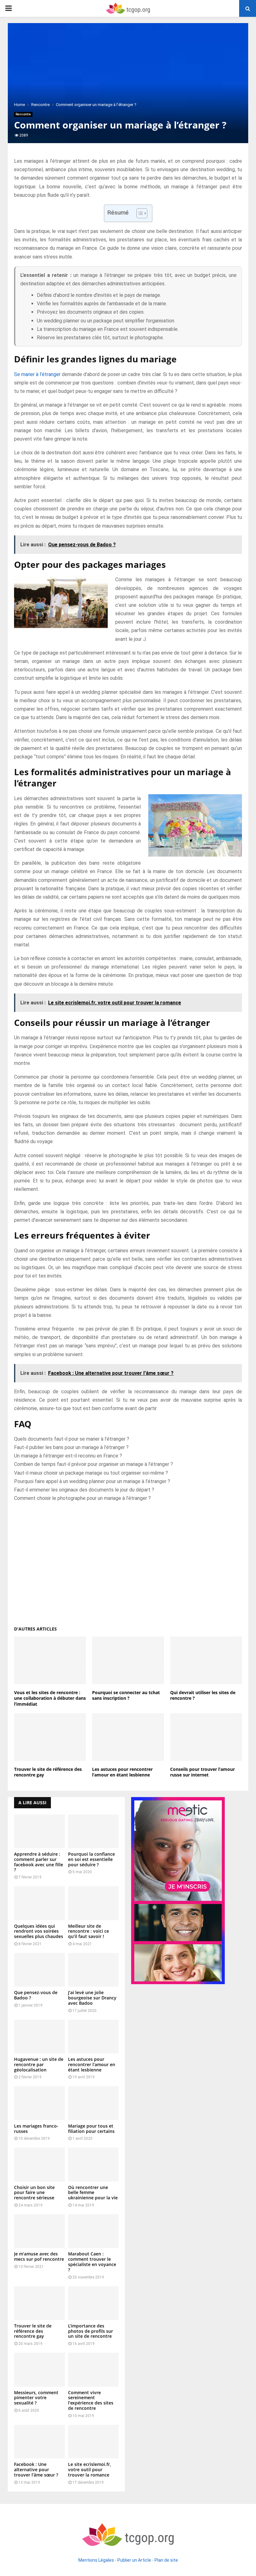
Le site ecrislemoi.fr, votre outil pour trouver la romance (90, 2470)
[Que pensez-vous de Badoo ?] (39, 1970)
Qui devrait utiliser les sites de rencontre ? (203, 1695)
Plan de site (166, 2560)
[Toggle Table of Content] (139, 213)
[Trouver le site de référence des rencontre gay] (39, 2303)
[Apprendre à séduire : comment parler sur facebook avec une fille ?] (39, 1831)
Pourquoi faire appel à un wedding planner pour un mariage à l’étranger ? (92, 1481)
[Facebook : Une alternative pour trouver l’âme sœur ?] (39, 2442)
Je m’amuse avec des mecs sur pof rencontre (39, 2256)
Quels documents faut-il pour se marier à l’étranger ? (72, 1439)
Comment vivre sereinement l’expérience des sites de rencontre (91, 2400)
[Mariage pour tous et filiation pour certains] (94, 2103)
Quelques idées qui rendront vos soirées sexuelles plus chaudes (39, 1931)
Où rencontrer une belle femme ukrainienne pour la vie (93, 2193)
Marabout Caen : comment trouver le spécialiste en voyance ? (92, 2262)
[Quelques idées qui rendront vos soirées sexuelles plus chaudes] (39, 1903)
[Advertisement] (128, 1561)
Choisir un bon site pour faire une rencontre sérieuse (34, 2193)
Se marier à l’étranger (37, 374)
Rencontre (23, 114)
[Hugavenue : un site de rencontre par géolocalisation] (39, 2037)
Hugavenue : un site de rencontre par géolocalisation (39, 2064)
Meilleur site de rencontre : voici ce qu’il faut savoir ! (89, 1931)
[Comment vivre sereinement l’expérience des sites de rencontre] (94, 2370)
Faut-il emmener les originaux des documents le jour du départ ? (84, 1490)
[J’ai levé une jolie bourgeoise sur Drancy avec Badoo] (94, 1970)
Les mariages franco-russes (36, 2129)
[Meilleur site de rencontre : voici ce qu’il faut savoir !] (94, 1903)
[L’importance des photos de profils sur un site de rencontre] (94, 2303)
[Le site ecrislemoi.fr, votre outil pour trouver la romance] (94, 2442)
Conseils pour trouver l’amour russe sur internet (202, 1772)
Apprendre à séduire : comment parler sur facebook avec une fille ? (39, 1862)
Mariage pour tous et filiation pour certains (91, 2129)
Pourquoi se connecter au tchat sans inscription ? (126, 1695)
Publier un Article (134, 2560)
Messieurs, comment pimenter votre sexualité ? (36, 2398)
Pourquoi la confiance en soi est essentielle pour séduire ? (91, 1859)
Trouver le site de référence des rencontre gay (48, 1772)
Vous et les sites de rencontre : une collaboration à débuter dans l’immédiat (50, 1698)
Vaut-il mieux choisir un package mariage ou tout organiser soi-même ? (91, 1473)
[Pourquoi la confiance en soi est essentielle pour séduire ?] (94, 1831)
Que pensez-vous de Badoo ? (36, 1995)
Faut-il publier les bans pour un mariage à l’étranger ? (71, 1447)
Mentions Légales (96, 2560)
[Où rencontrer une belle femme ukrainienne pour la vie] (94, 2164)
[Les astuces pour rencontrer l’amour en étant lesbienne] (94, 2037)
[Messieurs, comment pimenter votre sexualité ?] (39, 2370)
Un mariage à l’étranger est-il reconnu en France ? (68, 1456)
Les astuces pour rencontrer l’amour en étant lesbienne (122, 1772)
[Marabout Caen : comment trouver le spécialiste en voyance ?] (94, 2231)
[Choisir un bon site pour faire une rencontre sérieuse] (39, 2164)
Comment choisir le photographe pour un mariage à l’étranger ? (82, 1498)
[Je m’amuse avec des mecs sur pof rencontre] (39, 2231)
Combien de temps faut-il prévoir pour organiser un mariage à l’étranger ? (94, 1464)
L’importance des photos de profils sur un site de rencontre (91, 2331)
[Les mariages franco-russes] (39, 2103)
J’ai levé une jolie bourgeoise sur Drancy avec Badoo (92, 1998)
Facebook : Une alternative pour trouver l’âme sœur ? (36, 2470)
